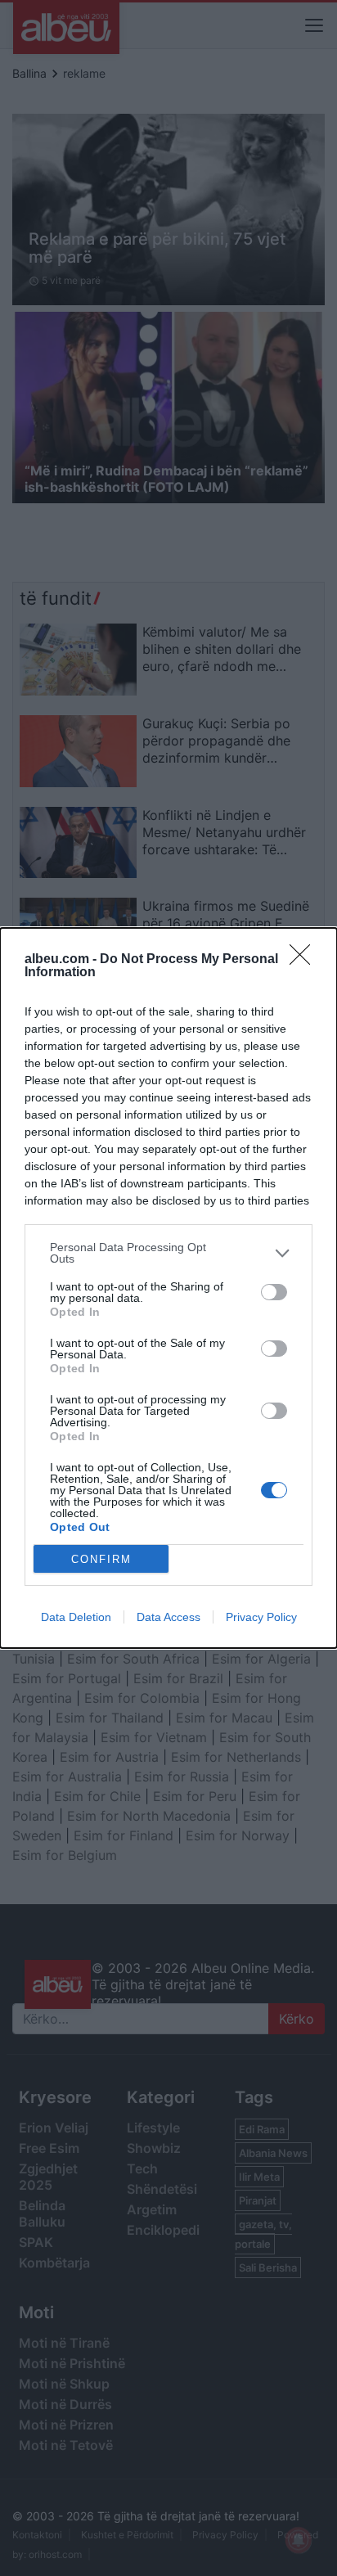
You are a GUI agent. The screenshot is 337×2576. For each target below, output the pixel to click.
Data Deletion (76, 1617)
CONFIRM (101, 1559)
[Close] (305, 960)
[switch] (274, 1292)
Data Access (168, 1617)
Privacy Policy (261, 1617)
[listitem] (168, 1253)
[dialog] (168, 1288)
